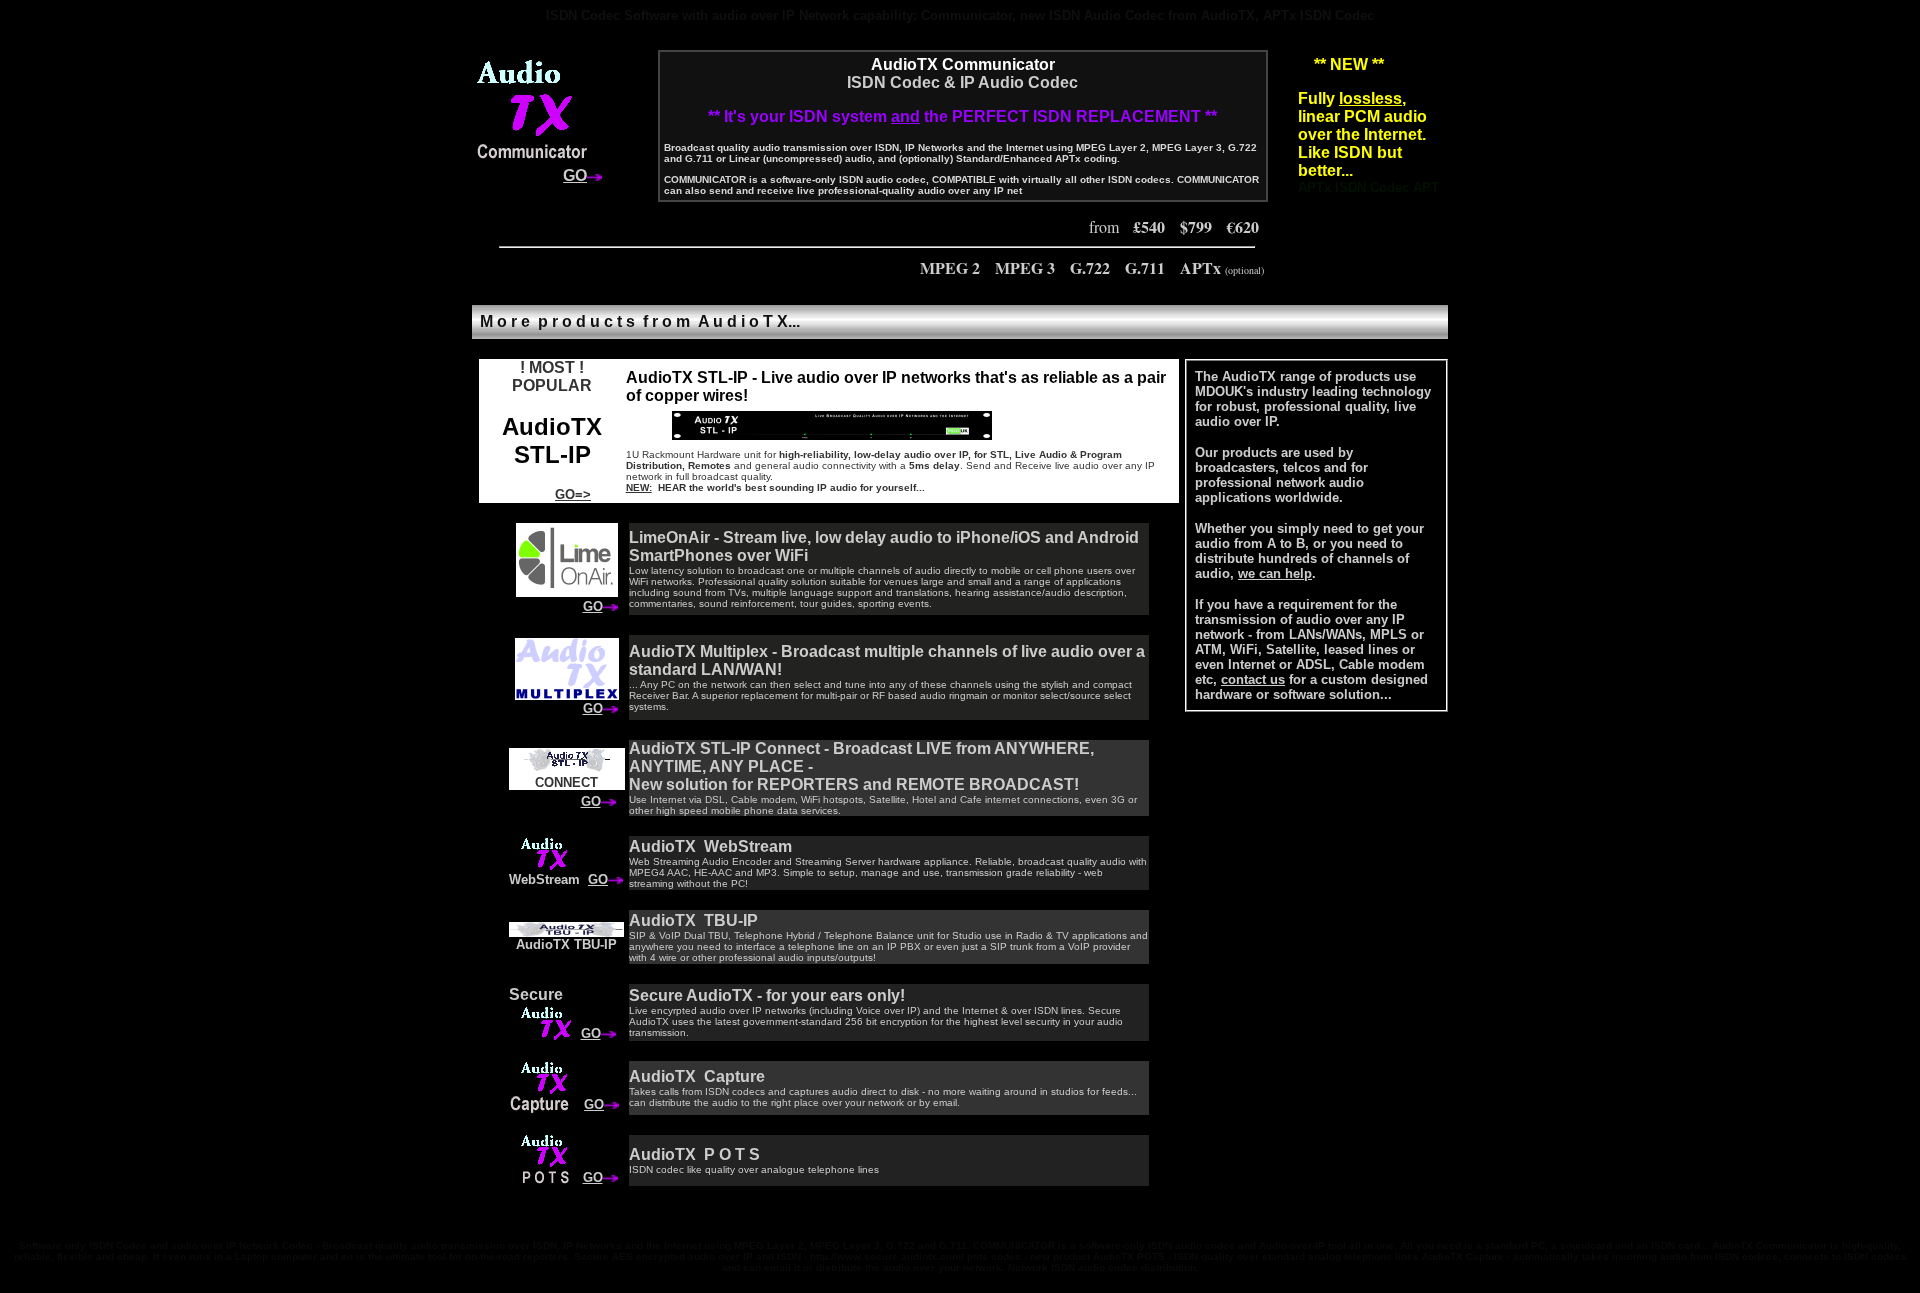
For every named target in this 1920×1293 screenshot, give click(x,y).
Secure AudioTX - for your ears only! (767, 995)
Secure (536, 994)
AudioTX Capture (697, 1076)
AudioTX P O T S (694, 1154)
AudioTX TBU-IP (566, 944)
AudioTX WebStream (710, 846)
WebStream (544, 879)
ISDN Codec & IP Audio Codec (962, 82)
